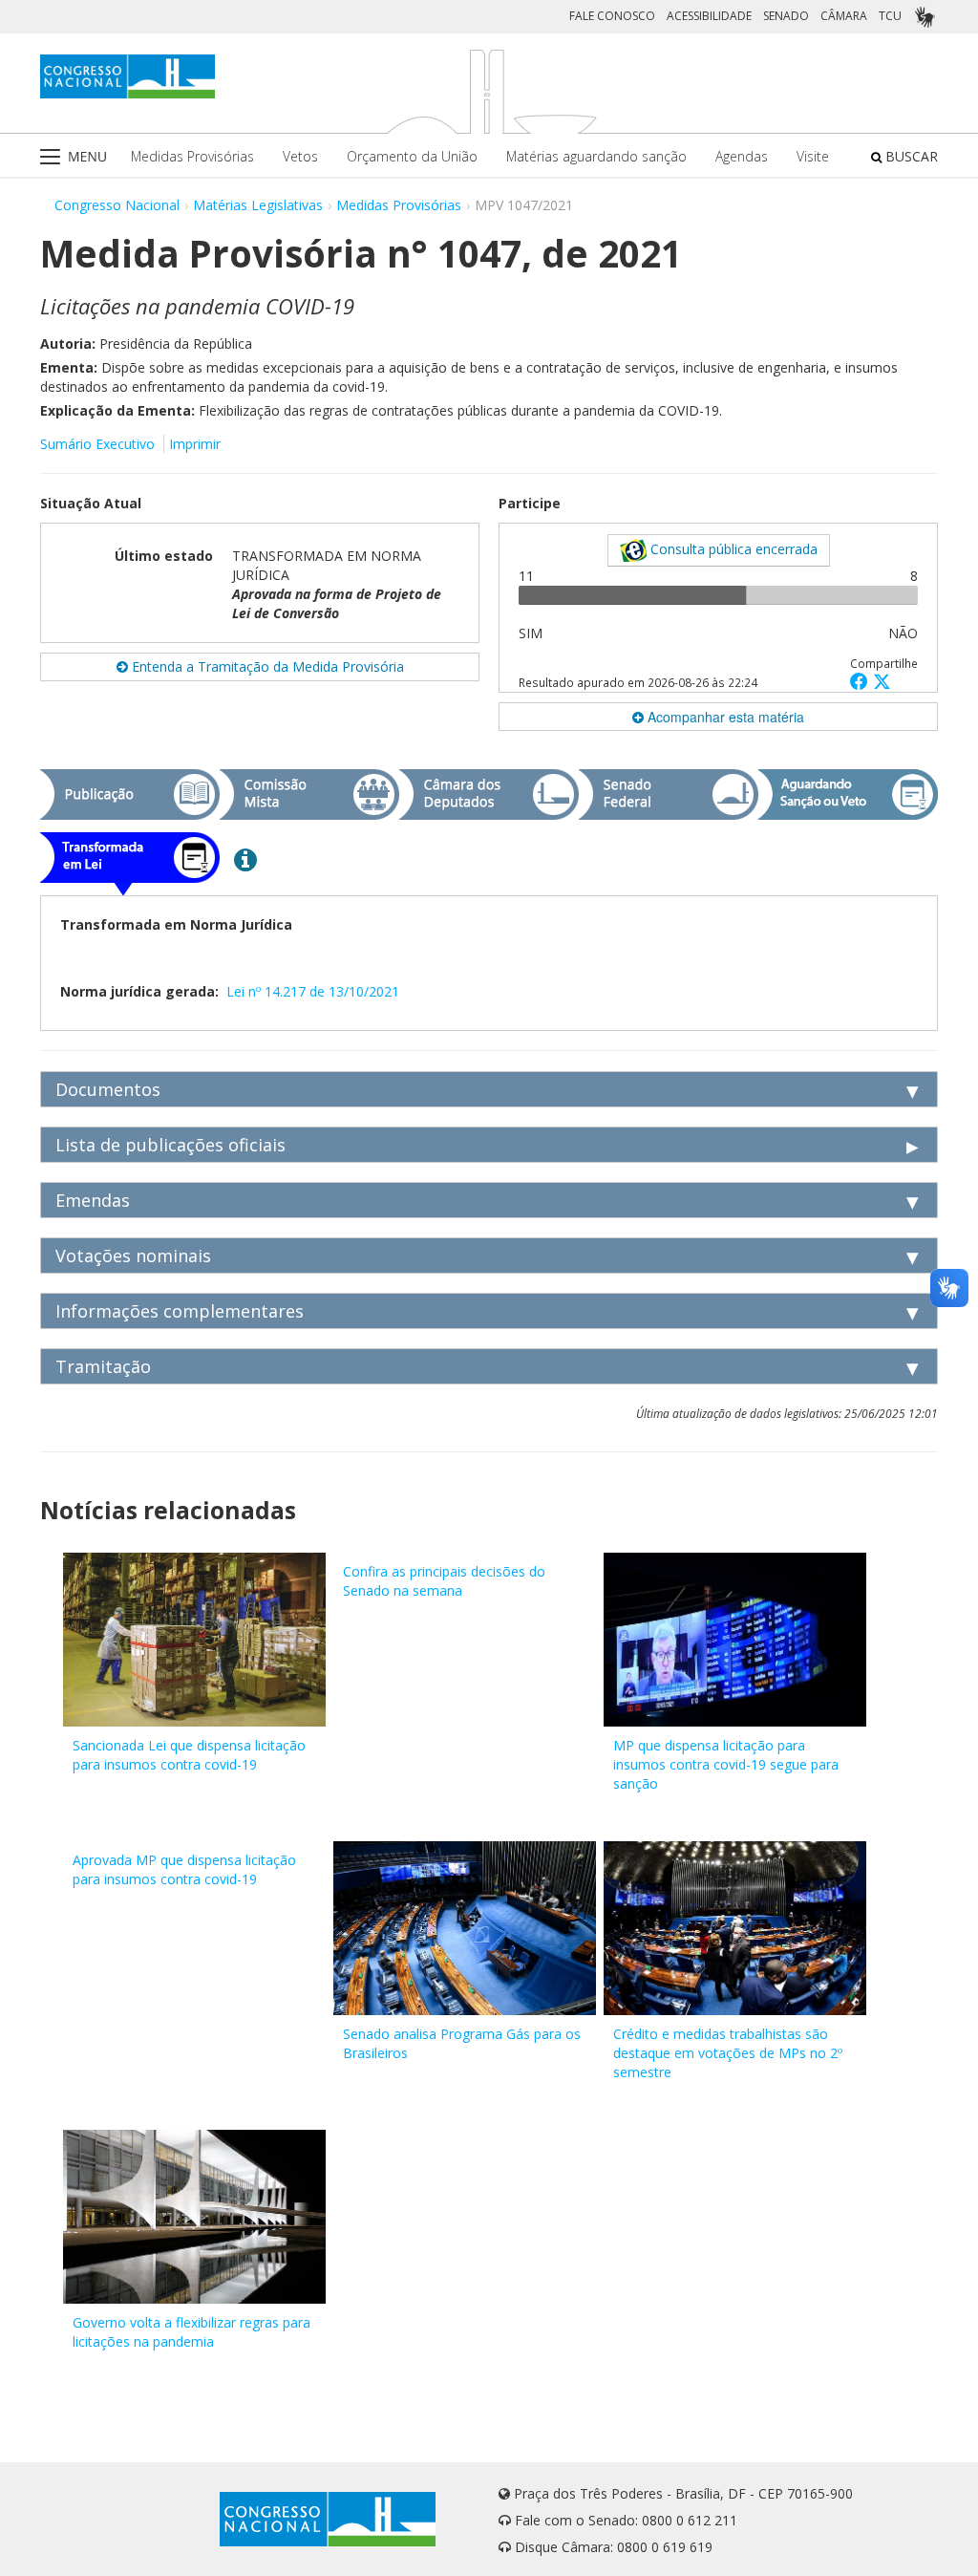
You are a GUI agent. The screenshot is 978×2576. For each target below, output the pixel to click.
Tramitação (103, 1366)
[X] (882, 681)
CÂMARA (844, 16)
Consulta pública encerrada (732, 549)
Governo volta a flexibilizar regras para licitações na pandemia (191, 2332)
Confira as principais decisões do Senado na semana (444, 1581)
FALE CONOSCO (612, 16)
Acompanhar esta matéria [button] (724, 717)
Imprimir (195, 444)
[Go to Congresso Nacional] (128, 76)
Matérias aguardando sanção (596, 156)
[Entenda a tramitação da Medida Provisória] (245, 859)
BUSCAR (910, 156)
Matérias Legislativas (258, 205)
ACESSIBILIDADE (709, 16)
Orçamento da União (412, 156)
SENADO (786, 16)
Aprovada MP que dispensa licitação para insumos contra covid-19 (184, 1869)
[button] (861, 681)
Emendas (93, 1200)
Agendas (742, 156)
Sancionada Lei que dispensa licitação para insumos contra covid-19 (189, 1755)
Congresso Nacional (117, 205)
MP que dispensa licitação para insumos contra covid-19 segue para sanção (726, 1764)
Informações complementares (180, 1311)
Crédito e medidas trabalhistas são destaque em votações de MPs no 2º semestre (728, 2053)
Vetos (300, 156)
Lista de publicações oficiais (170, 1145)
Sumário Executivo (97, 444)
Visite (813, 156)
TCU (890, 16)
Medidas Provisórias (192, 156)
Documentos (108, 1089)
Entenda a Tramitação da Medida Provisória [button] (266, 666)
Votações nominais (133, 1256)
